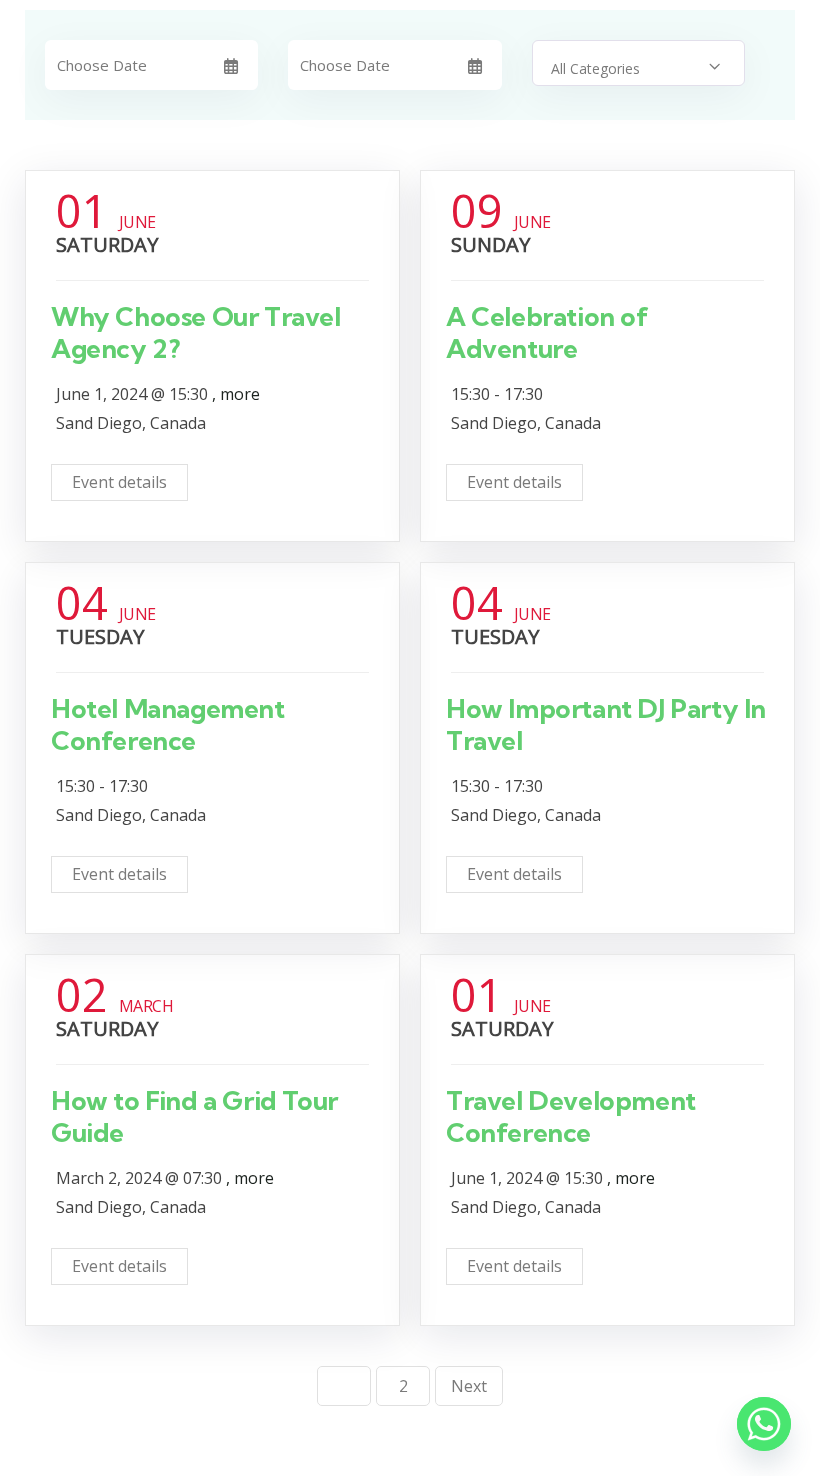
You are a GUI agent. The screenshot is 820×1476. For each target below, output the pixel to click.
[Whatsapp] (764, 1424)
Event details (119, 482)
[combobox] (638, 63)
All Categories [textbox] (595, 68)
